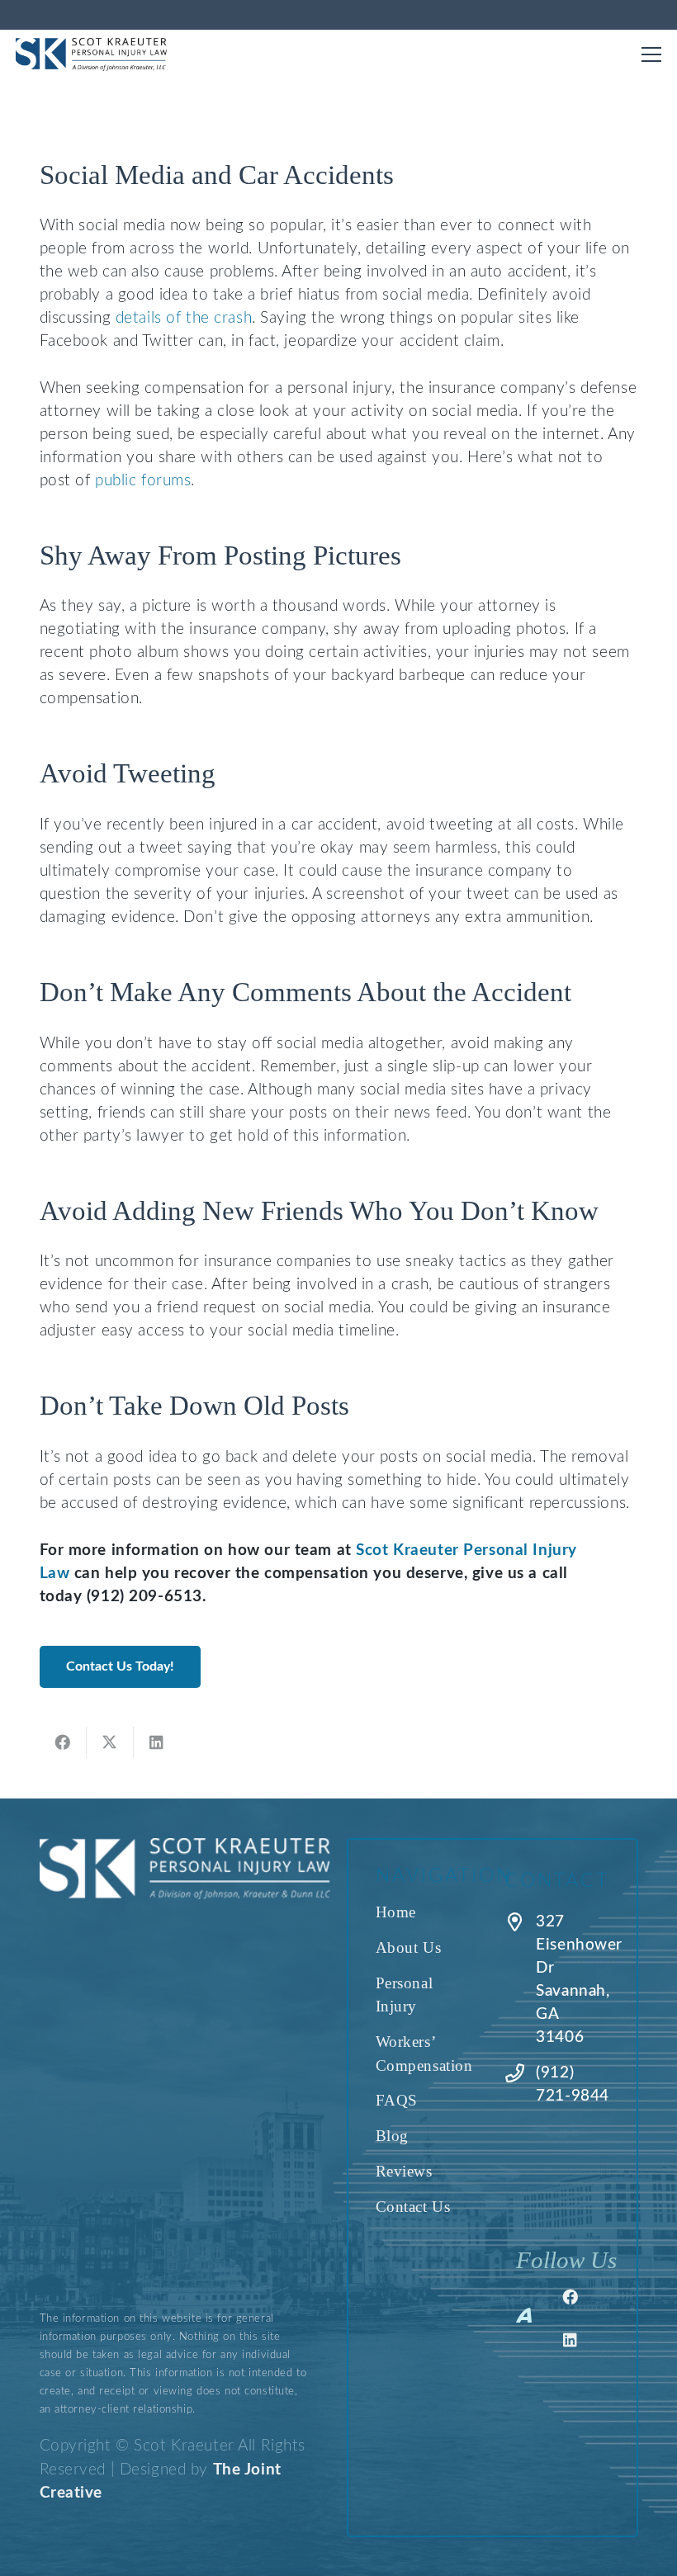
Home (396, 1912)
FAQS (397, 2100)
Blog (392, 2136)
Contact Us (413, 2207)
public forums (143, 481)
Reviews (404, 2171)
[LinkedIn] (570, 2340)
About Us (409, 1947)
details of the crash (184, 318)
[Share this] (63, 1742)
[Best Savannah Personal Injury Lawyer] (92, 54)
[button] (651, 54)
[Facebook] (570, 2297)
